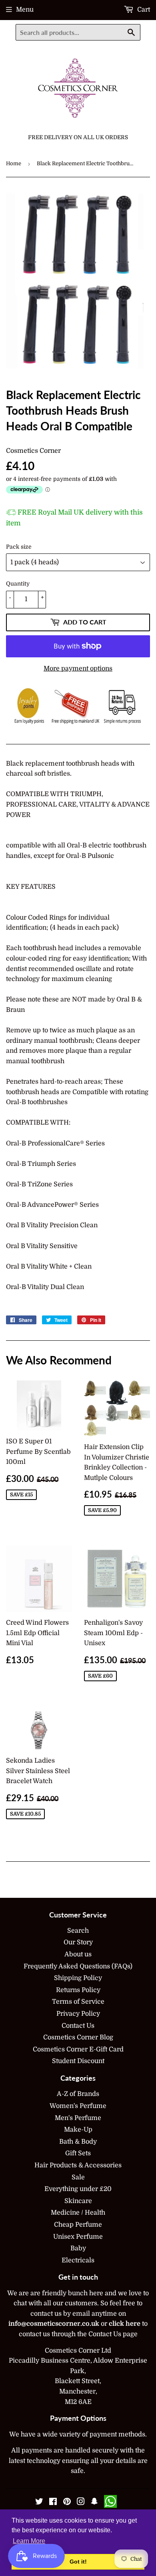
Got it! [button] (78, 2562)
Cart (143, 10)
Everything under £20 (78, 2189)
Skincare (78, 2201)
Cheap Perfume (78, 2225)
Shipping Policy (78, 1978)
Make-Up (78, 2130)
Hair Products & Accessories (78, 2165)
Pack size (19, 547)
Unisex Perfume (78, 2237)
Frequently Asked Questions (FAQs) (78, 1966)
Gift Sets (78, 2153)
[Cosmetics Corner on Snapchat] (94, 2503)
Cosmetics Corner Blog (78, 2037)
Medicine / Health (78, 2213)
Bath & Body (78, 2142)
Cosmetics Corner (33, 451)
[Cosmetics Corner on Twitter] (39, 2503)
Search (78, 1931)
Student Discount (78, 2061)
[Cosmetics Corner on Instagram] (81, 2503)
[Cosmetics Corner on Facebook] (53, 2503)
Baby (78, 2248)
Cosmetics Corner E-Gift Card (78, 2049)
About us (78, 1954)
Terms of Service (78, 2002)
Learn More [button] (29, 2541)
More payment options (78, 669)
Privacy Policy (78, 2014)
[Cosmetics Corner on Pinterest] (67, 2503)
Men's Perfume (78, 2118)
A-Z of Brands (78, 2094)
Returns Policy (78, 1990)
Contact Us (78, 2026)
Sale (78, 2177)
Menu (25, 10)
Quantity (18, 584)
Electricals (78, 2260)
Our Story (78, 1942)
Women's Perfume (78, 2106)
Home (14, 163)
